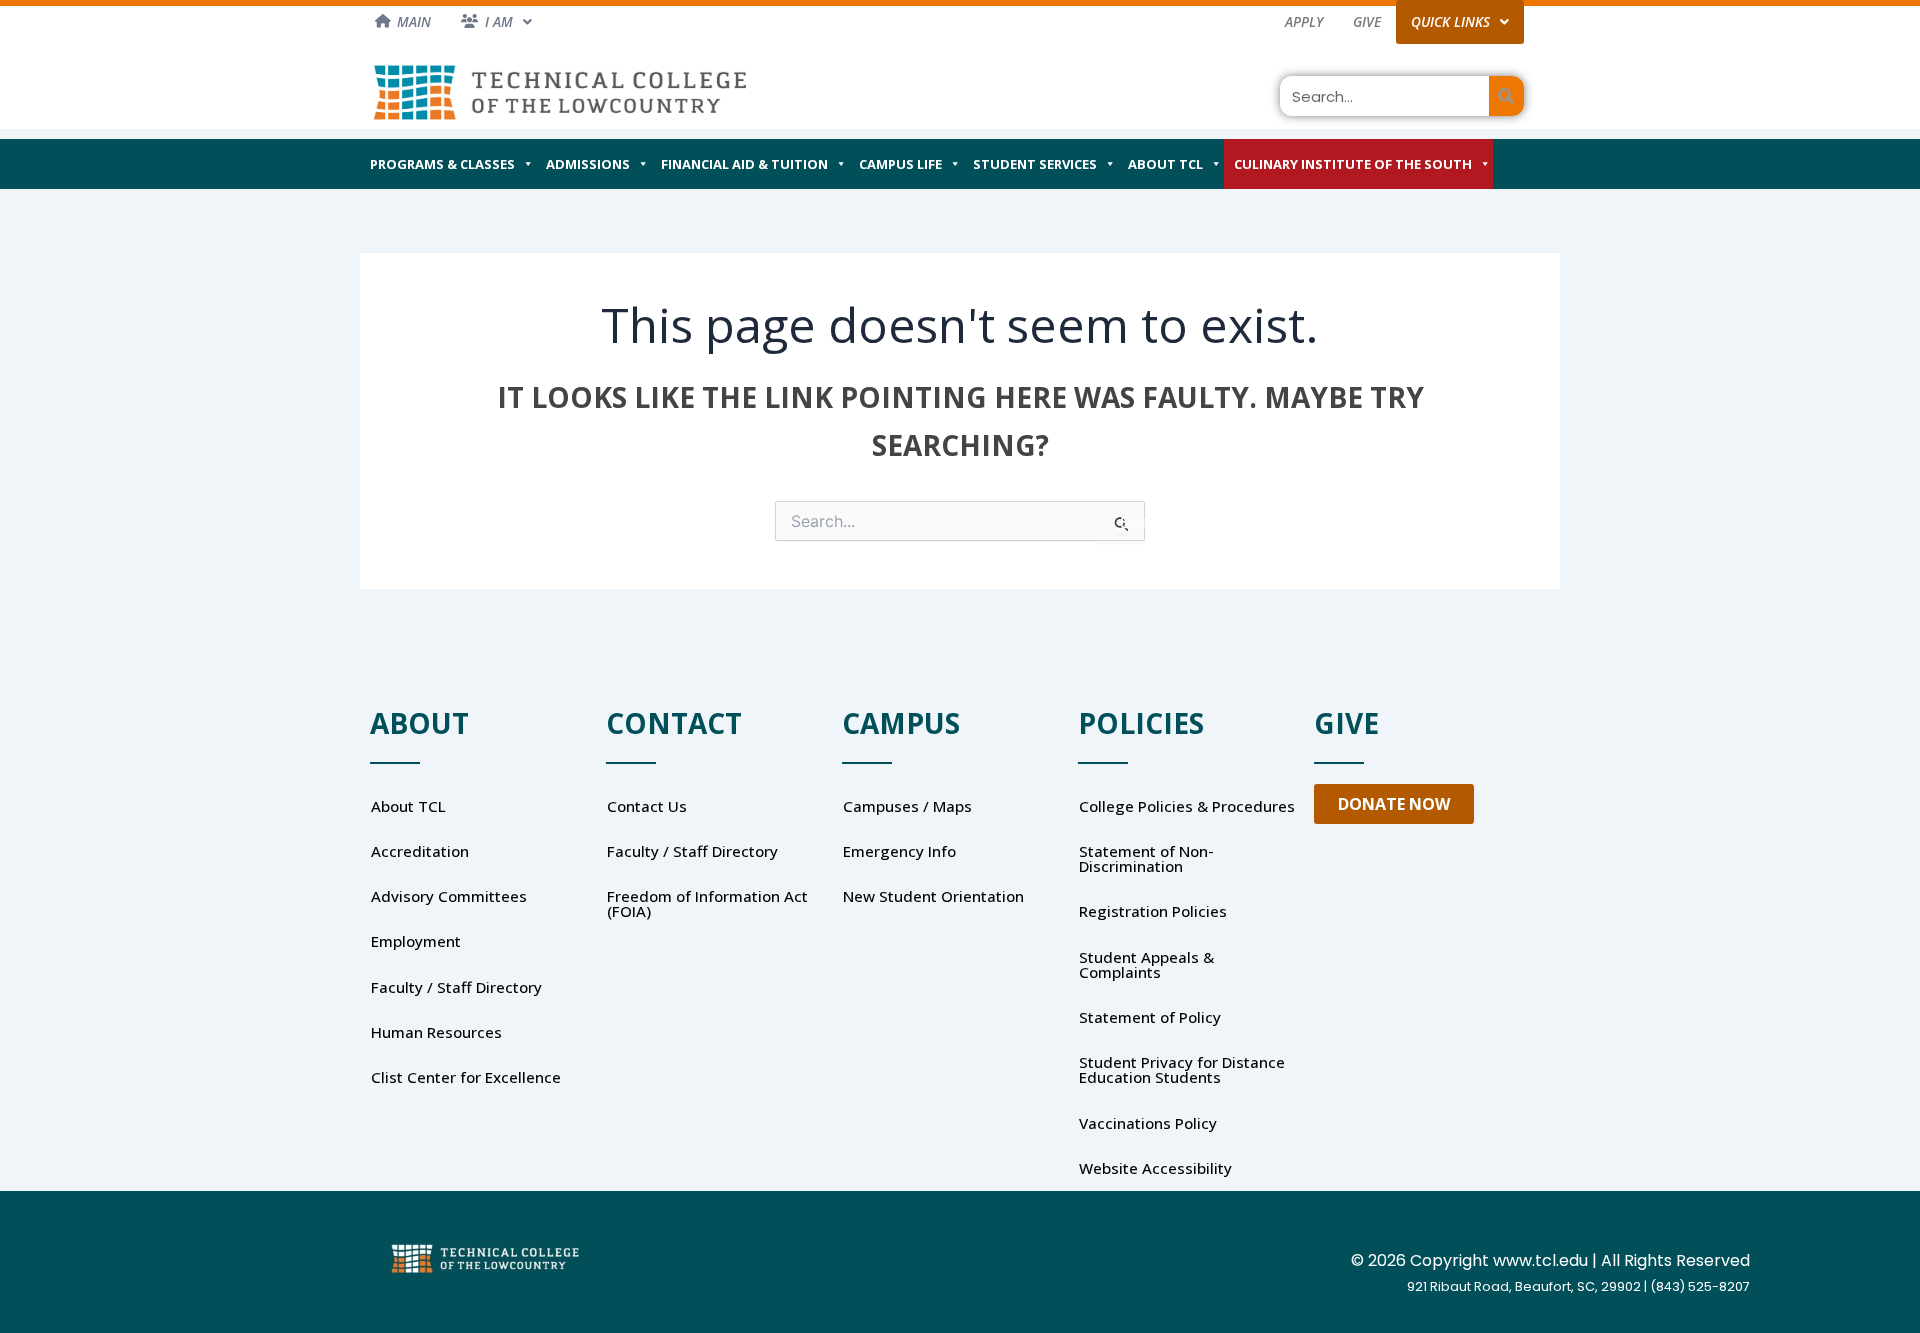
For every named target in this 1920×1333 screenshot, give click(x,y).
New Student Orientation (933, 896)
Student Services (1035, 164)
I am (499, 21)
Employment (416, 941)
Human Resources (436, 1032)
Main (414, 21)
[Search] (1506, 96)
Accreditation (420, 851)
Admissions (588, 164)
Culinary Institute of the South (1353, 164)
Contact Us (647, 806)
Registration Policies (1153, 911)
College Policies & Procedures (1187, 806)
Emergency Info (899, 851)
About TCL (1165, 164)
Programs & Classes (442, 164)
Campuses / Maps (907, 806)
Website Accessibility (1155, 1168)
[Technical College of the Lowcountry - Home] (560, 91)
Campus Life (900, 164)
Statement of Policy (1150, 1017)
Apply (1304, 21)
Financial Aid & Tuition (744, 164)
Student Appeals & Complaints (1146, 964)
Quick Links (1450, 21)
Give (1367, 21)
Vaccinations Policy (1148, 1123)
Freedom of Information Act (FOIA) (707, 903)
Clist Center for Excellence (466, 1077)
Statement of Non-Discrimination (1146, 858)
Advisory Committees (449, 896)
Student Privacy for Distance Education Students (1182, 1069)
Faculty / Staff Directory (456, 987)
